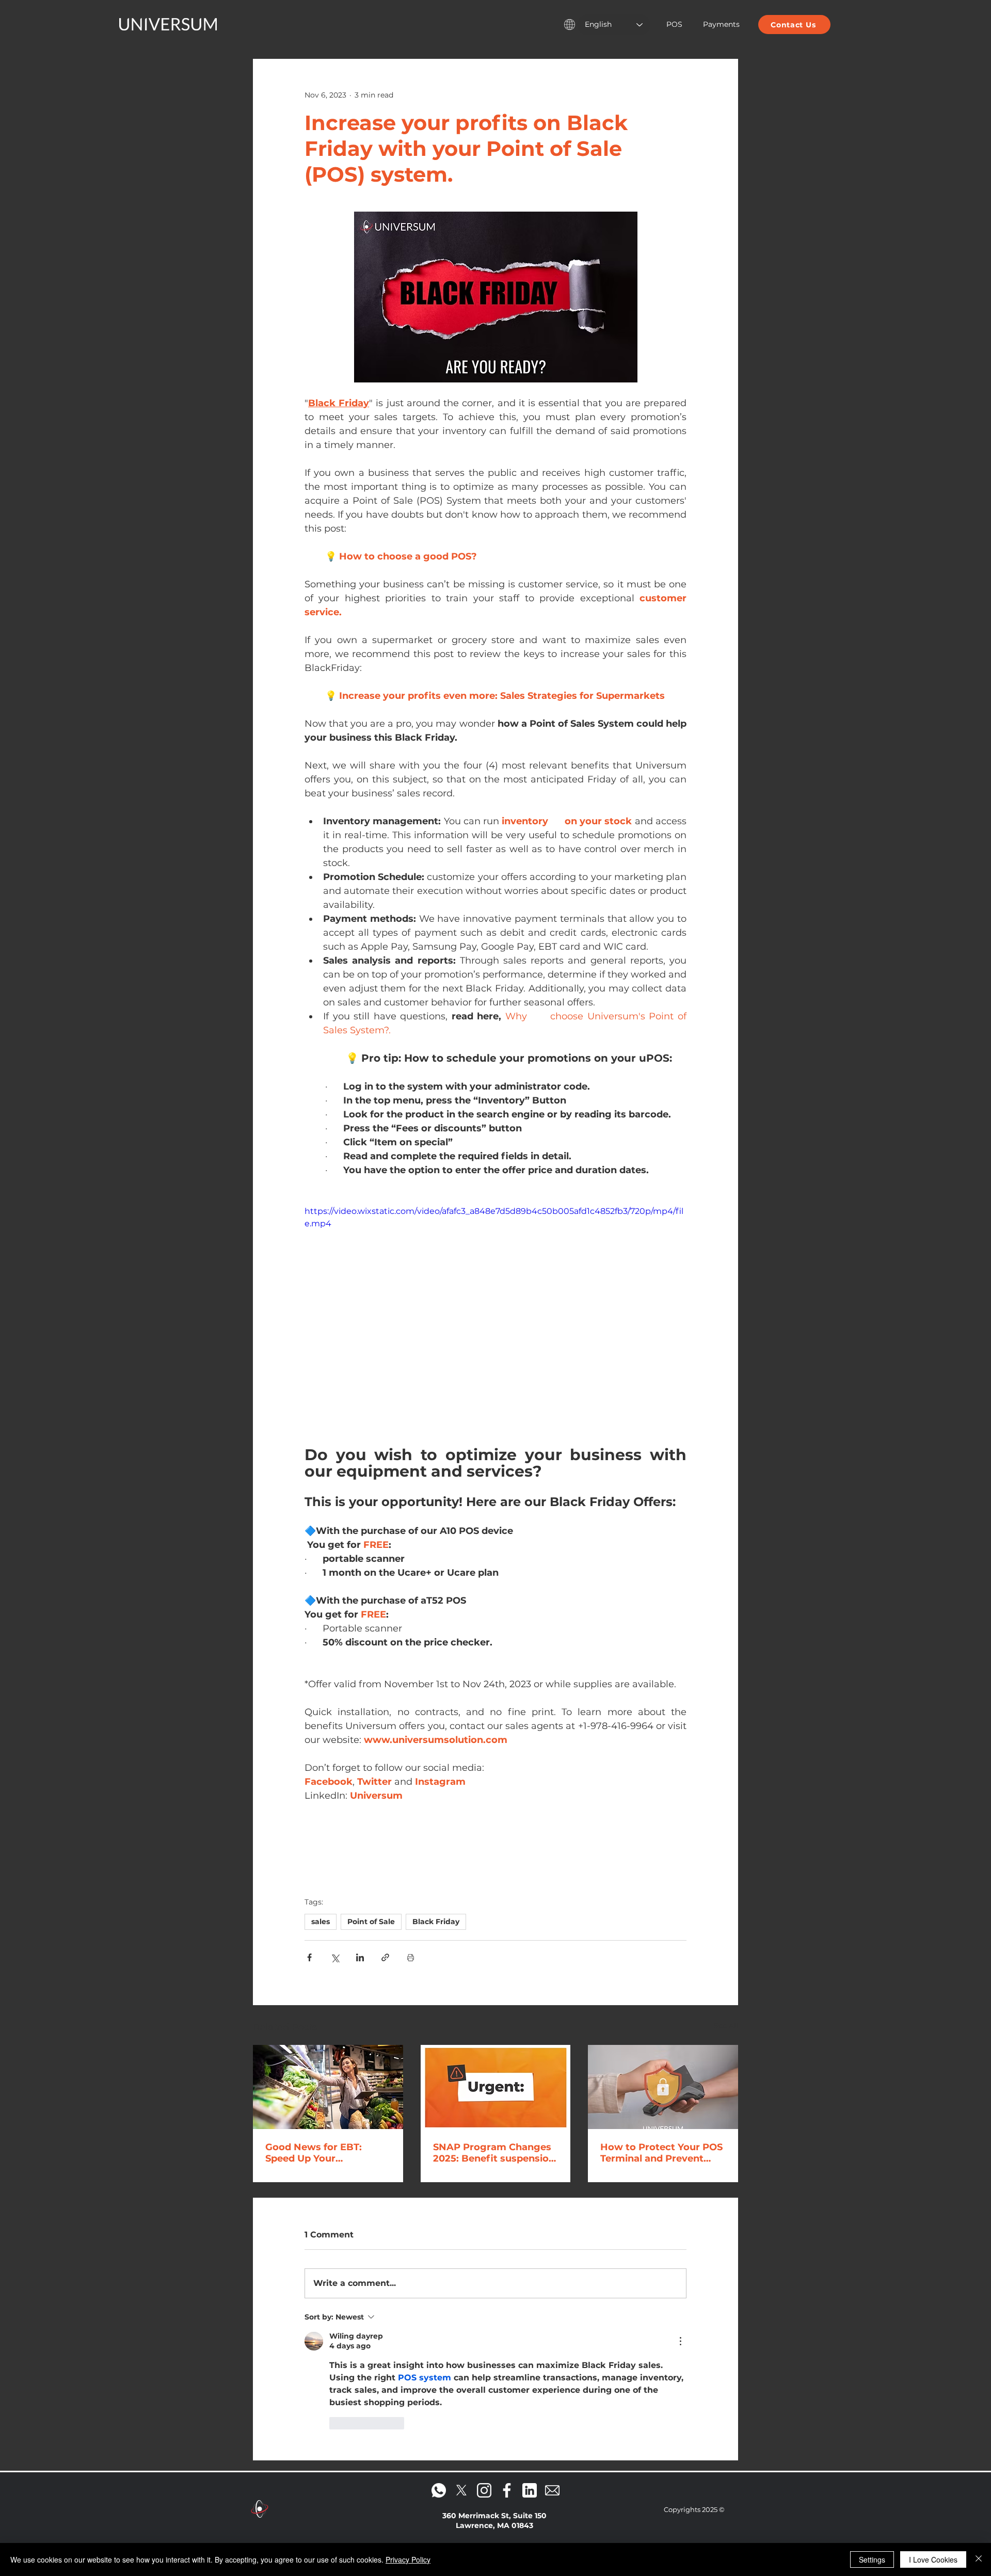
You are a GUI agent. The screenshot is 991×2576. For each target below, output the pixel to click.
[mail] (552, 2290)
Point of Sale (371, 1922)
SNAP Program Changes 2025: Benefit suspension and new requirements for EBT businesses (494, 2153)
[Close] (979, 2559)
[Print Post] (411, 1957)
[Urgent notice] (496, 2087)
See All (726, 2026)
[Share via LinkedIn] (360, 1957)
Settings (872, 2559)
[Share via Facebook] (309, 1957)
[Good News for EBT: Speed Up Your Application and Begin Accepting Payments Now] (328, 2087)
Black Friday (436, 1922)
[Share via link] (385, 1957)
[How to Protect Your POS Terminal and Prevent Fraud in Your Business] (663, 2087)
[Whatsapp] (439, 2290)
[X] (461, 2290)
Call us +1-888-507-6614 (494, 2354)
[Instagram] (484, 2290)
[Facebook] (507, 2290)
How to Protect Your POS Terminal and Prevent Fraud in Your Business (661, 2153)
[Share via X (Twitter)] (335, 1957)
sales (321, 1922)
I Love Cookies (933, 2559)
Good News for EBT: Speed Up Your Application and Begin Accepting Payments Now (319, 2153)
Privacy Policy (408, 2559)
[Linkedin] (530, 2290)
